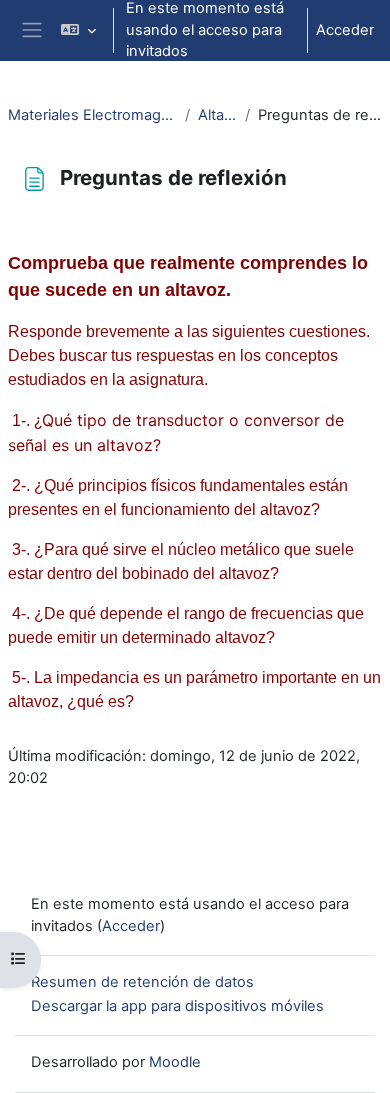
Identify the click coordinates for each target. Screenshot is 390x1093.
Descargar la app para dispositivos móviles (177, 1006)
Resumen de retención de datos (142, 982)
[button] (78, 30)
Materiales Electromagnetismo (92, 115)
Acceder (345, 30)
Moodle (175, 1062)
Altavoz (217, 115)
